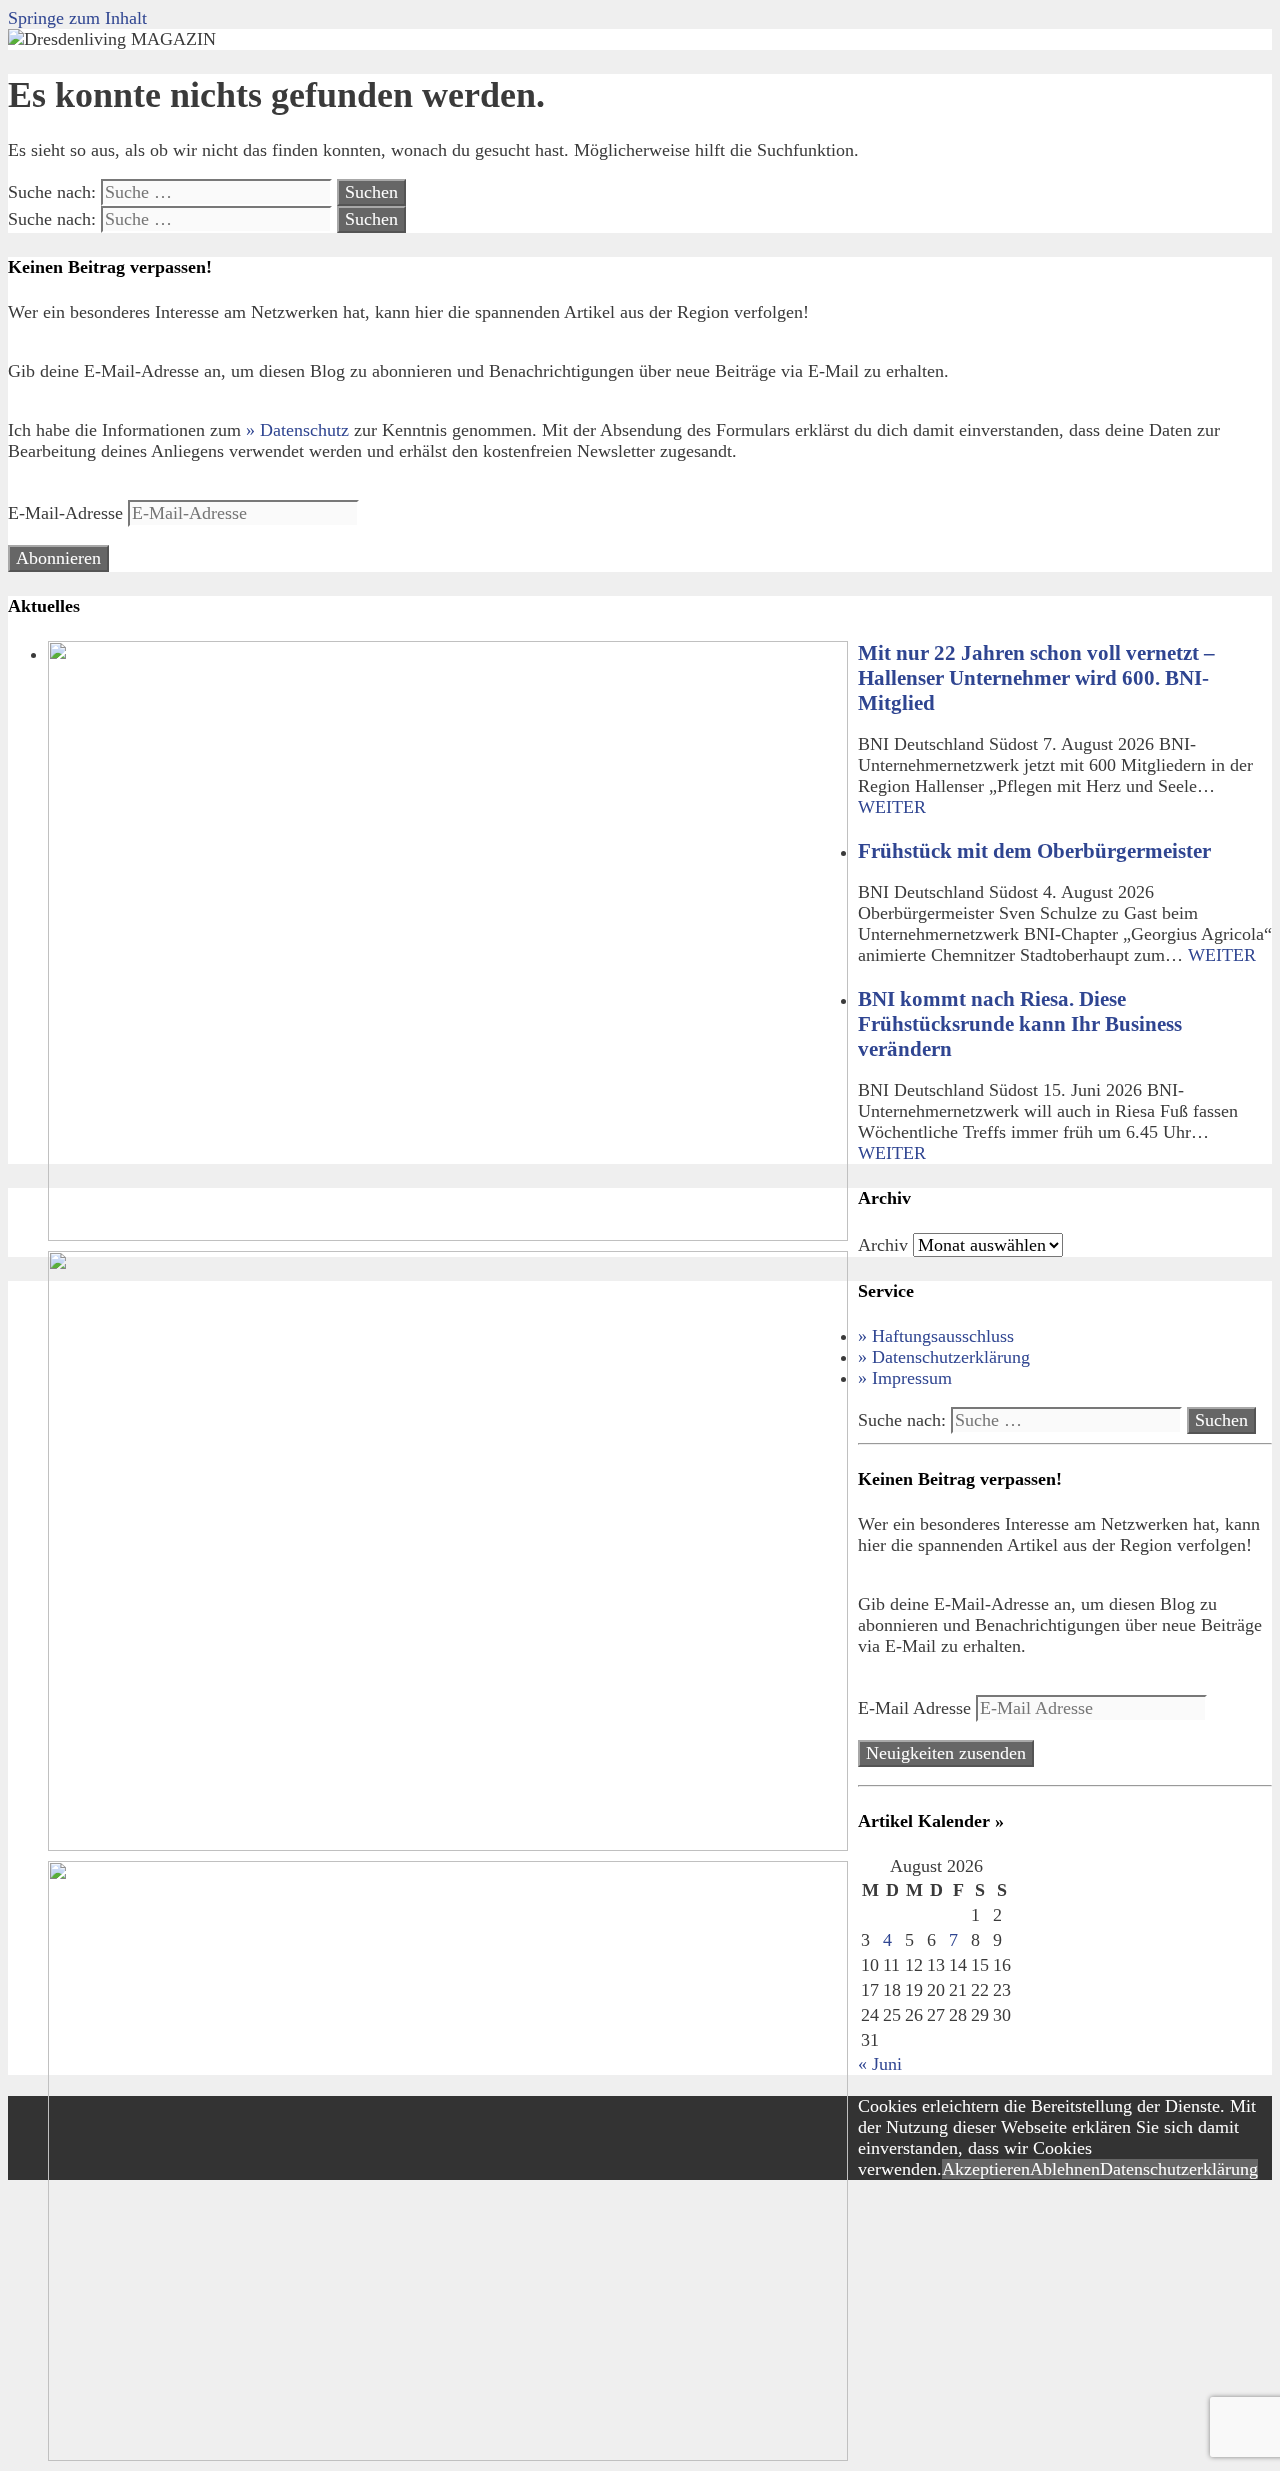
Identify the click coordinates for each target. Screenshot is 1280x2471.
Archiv (883, 1245)
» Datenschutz (297, 430)
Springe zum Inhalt (77, 18)
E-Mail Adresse (917, 1708)
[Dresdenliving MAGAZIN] (112, 39)
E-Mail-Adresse (68, 513)
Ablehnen (1065, 2169)
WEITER (892, 807)
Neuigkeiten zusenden (946, 1753)
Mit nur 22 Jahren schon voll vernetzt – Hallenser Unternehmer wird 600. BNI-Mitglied (1036, 678)
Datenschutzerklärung (1179, 2169)
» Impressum (905, 1378)
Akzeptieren (986, 2169)
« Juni (880, 2064)
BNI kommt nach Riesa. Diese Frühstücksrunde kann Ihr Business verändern (1020, 1024)
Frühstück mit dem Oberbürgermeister (1034, 851)
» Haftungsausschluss (936, 1336)
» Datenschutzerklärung (944, 1357)
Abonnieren (58, 558)
